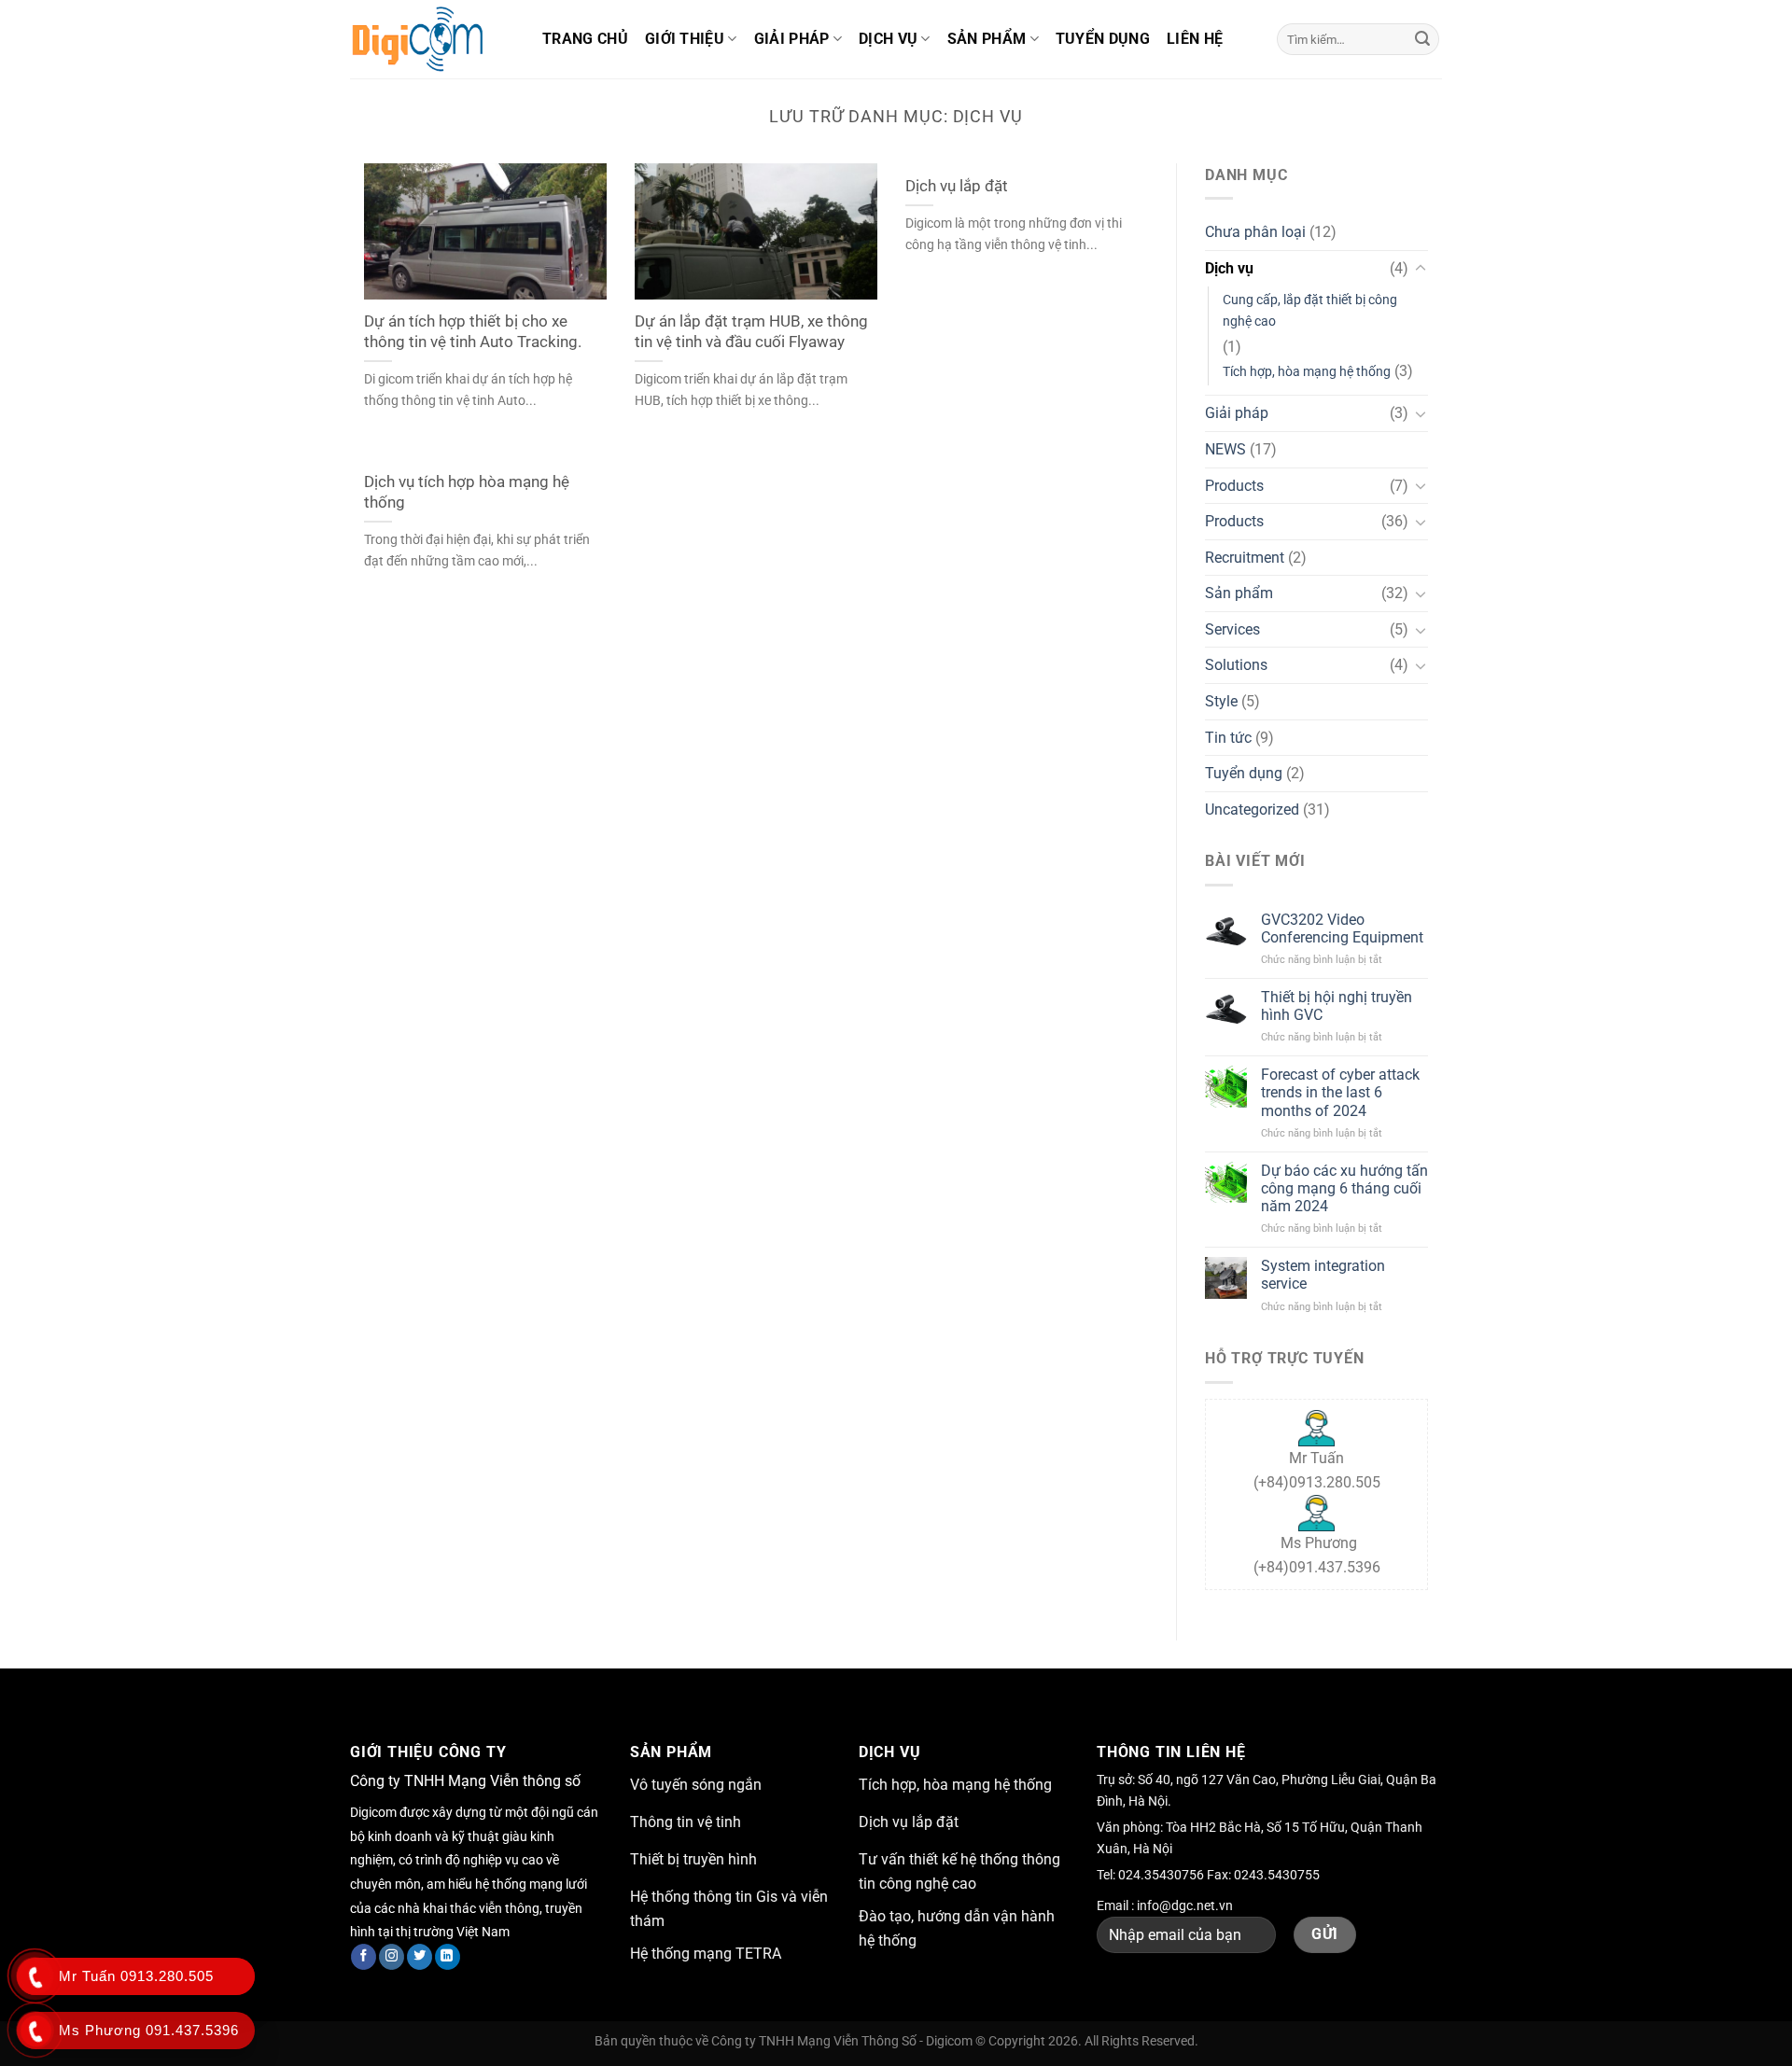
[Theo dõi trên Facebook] (364, 1957)
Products (1234, 486)
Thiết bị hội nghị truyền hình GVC (1337, 1006)
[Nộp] (1422, 39)
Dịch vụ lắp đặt (957, 186)
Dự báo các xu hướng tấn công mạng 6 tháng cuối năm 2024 (1344, 1188)
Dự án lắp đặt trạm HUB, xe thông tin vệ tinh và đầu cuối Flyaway (751, 332)
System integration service (1323, 1275)
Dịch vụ (888, 39)
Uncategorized (1252, 810)
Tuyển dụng (1103, 39)
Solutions (1236, 665)
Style (1221, 701)
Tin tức (1228, 738)
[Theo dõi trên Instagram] (392, 1957)
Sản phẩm (987, 39)
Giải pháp (792, 39)
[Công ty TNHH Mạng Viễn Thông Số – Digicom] (432, 39)
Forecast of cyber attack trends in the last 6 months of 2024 (1340, 1092)
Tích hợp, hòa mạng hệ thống (1307, 372)
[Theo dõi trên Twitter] (420, 1957)
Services (1232, 629)
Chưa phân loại (1255, 232)
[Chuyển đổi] (1421, 269)
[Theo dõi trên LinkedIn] (448, 1957)
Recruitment (1245, 558)
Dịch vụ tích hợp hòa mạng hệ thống (467, 492)
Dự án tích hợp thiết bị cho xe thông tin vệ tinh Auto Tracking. (473, 332)
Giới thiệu (685, 39)
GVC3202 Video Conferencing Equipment (1342, 928)
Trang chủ (585, 39)
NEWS (1225, 449)
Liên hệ (1195, 39)
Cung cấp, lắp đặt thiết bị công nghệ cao (1310, 311)
